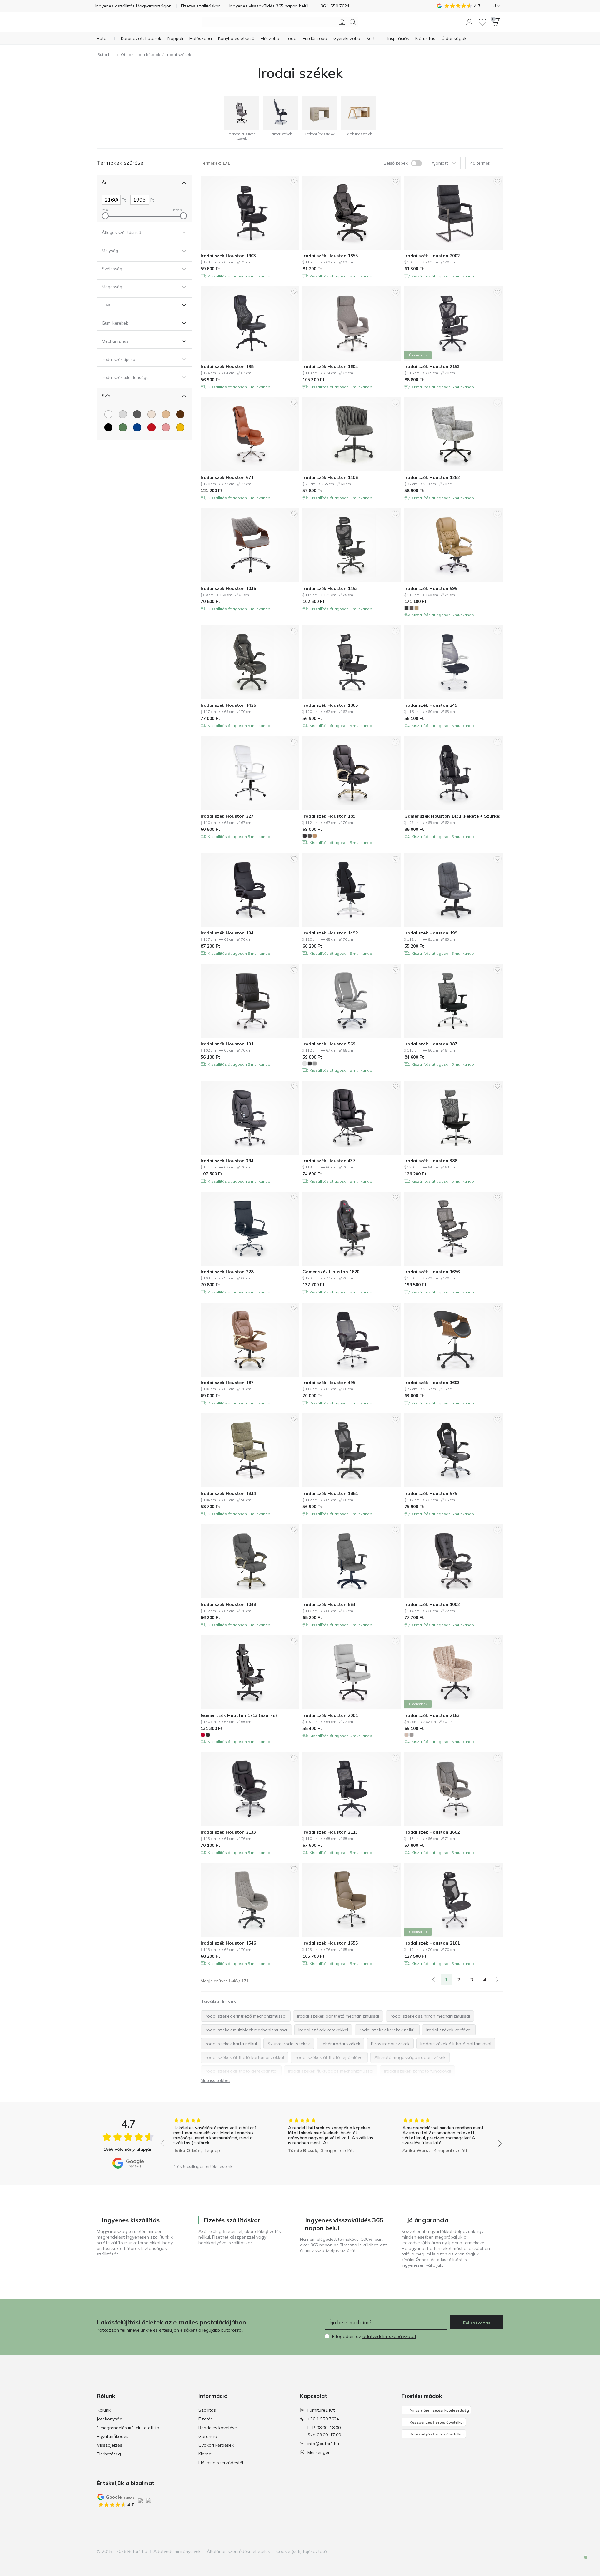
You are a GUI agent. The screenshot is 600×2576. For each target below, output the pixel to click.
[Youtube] (487, 2551)
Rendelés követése (218, 2428)
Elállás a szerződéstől (221, 2463)
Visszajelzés (110, 2445)
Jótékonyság (110, 2419)
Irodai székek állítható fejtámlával (329, 2057)
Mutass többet (215, 2080)
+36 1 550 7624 (323, 2419)
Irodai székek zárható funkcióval (417, 2071)
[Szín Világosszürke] (123, 414)
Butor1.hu (106, 55)
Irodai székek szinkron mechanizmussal (430, 2016)
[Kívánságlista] (482, 22)
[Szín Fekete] (108, 427)
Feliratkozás (477, 2323)
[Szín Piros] (152, 427)
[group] (217, 2139)
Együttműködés (113, 2436)
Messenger (319, 2452)
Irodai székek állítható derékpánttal (241, 2071)
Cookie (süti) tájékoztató (302, 2551)
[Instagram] (477, 2551)
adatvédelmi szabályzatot (389, 2336)
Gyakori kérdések (216, 2445)
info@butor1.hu (323, 2444)
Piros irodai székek (390, 2044)
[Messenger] (581, 2563)
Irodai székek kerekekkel (323, 2030)
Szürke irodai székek (289, 2044)
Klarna (205, 2454)
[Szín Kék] (137, 427)
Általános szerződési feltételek (238, 2551)
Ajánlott (440, 163)
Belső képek (396, 163)
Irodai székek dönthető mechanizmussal (338, 2016)
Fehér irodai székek (340, 2044)
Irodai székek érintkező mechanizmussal (246, 2016)
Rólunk (104, 2410)
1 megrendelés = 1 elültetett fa (128, 2428)
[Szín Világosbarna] (166, 414)
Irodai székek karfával (449, 2030)
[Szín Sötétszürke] (137, 414)
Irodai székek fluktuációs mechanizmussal (331, 2071)
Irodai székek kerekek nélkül (387, 2030)
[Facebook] (466, 2551)
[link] (433, 1980)
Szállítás (207, 2410)
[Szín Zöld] (123, 427)
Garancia (208, 2436)
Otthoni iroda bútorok (140, 55)
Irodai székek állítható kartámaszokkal (244, 2057)
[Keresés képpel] (342, 22)
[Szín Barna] (180, 414)
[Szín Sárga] (180, 427)
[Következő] (497, 1980)
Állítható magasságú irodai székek (410, 2057)
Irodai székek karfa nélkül (231, 2044)
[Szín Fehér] (108, 414)
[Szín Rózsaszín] (166, 427)
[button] (469, 22)
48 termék (480, 163)
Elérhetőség (109, 2454)
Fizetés (206, 2419)
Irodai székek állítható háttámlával (456, 2044)
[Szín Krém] (152, 414)
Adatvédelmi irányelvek (177, 2551)
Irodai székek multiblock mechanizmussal (246, 2030)
